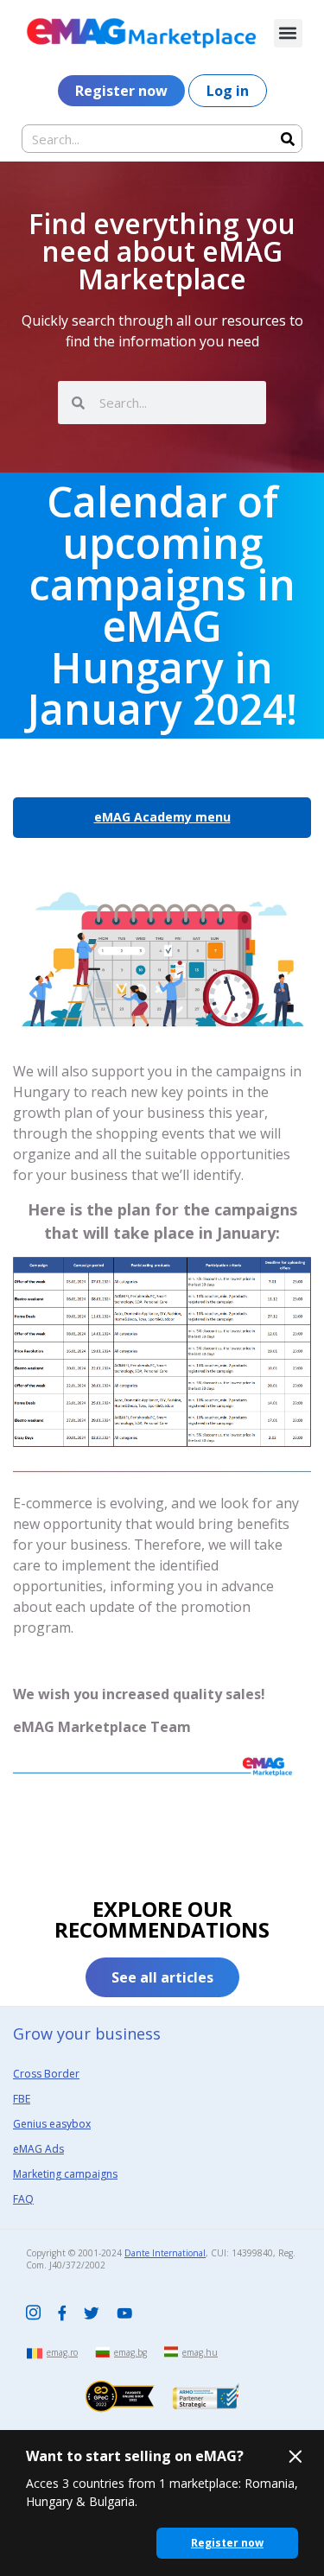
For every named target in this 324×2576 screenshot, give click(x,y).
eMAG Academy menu (162, 817)
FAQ (23, 2199)
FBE (22, 2099)
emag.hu (200, 2352)
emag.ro (62, 2352)
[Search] (287, 139)
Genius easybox (52, 2124)
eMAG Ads (38, 2149)
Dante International (165, 2253)
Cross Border (46, 2074)
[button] (288, 33)
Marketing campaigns (65, 2174)
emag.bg (130, 2352)
